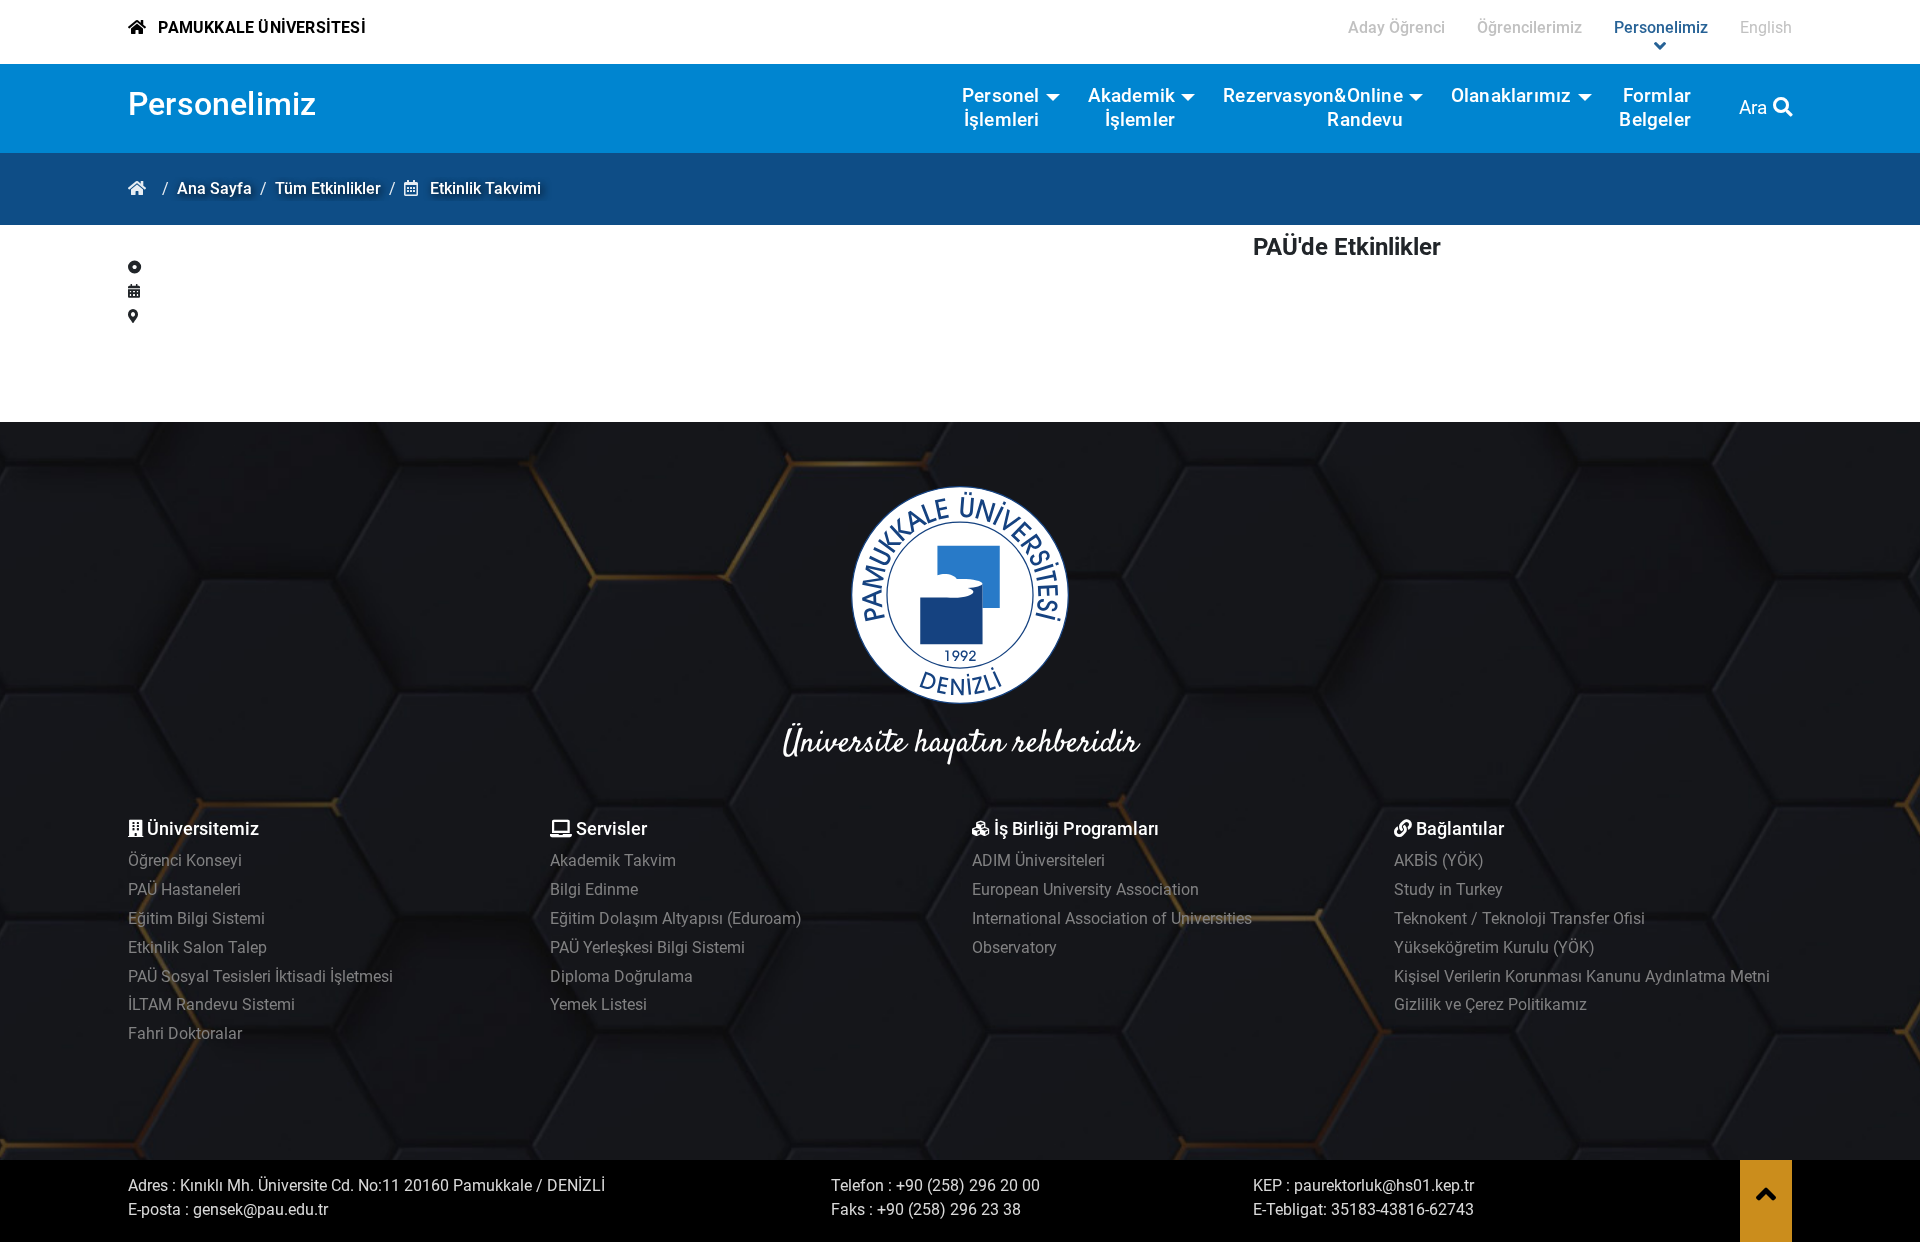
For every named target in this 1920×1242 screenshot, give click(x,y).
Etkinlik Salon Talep (197, 947)
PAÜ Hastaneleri (184, 889)
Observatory (1014, 947)
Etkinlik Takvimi (485, 188)
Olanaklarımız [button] (1511, 95)
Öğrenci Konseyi (185, 860)
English (1766, 27)
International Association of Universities (1112, 918)
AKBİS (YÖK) (1439, 860)
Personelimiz (222, 104)
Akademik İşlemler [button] (1132, 107)
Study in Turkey (1448, 889)
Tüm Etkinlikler (328, 188)
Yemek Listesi (598, 1004)
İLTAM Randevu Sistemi (211, 1004)
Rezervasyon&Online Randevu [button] (1313, 107)
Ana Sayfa (214, 188)
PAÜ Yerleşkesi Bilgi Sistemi (647, 947)
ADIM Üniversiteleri (1038, 860)
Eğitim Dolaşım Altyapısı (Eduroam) (676, 918)
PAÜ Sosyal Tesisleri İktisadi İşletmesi (260, 976)
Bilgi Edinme (594, 889)
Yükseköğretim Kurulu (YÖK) (1494, 947)
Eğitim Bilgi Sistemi (196, 918)
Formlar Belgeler (1655, 107)
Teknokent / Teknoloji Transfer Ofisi (1519, 918)
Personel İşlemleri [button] (1001, 107)
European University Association (1085, 889)
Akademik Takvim (613, 860)
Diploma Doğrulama (621, 976)
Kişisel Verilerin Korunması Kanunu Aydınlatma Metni (1582, 976)
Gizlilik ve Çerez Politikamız (1490, 1004)
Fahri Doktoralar (185, 1033)
